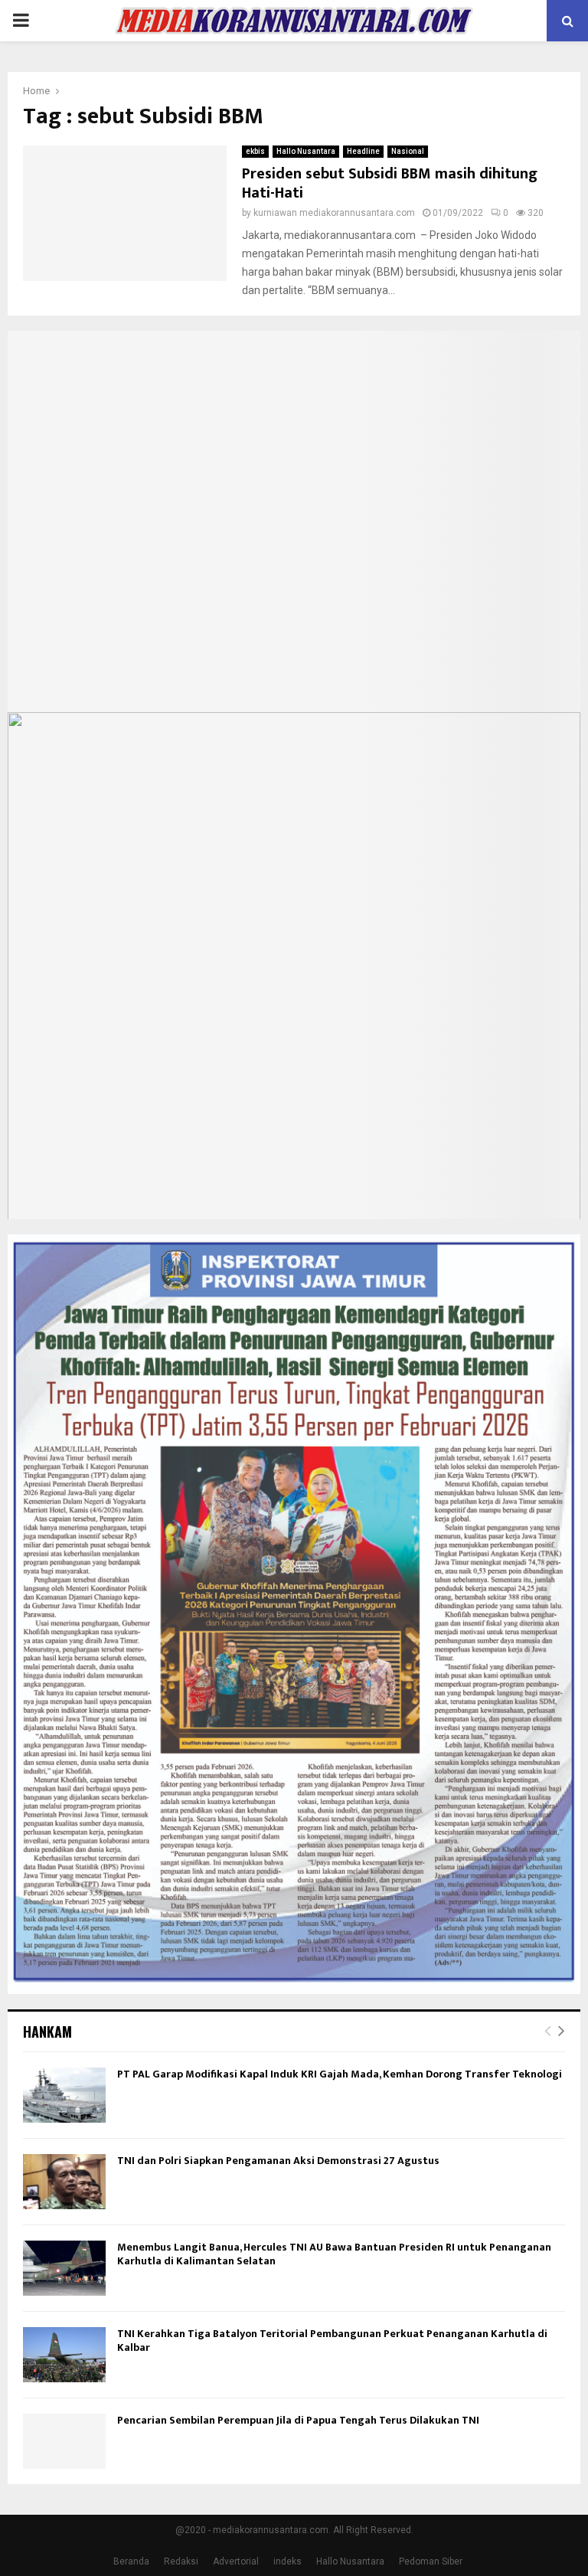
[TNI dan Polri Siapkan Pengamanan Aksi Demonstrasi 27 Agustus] (64, 2182)
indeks (287, 2561)
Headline (363, 151)
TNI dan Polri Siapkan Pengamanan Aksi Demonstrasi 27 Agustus (278, 2161)
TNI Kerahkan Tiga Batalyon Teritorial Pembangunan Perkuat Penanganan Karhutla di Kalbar (332, 2341)
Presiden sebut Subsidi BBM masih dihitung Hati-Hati (390, 183)
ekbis (255, 151)
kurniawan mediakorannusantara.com (334, 213)
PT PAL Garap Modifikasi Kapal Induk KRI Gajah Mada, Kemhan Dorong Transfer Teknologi (340, 2074)
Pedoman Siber (431, 2561)
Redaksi (181, 2561)
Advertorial (236, 2561)
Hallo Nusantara (306, 151)
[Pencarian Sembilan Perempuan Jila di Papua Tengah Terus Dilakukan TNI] (64, 2441)
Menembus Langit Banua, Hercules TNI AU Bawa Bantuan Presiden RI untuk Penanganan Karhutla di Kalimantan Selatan (334, 2254)
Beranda (131, 2561)
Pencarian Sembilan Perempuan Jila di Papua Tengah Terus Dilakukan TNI (298, 2420)
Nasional (408, 151)
